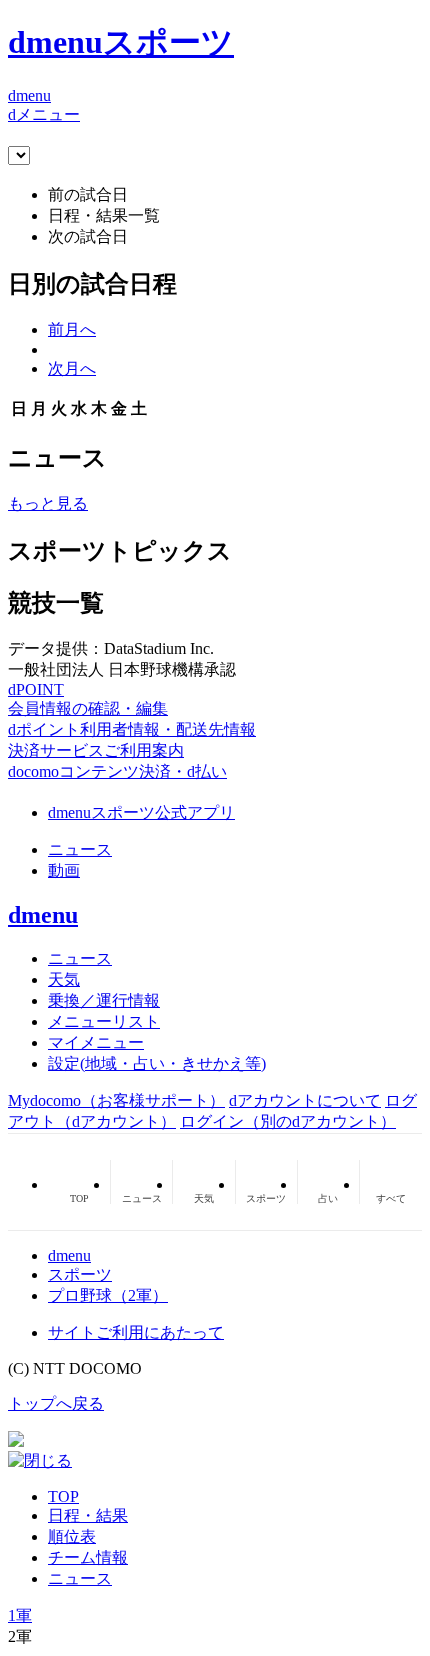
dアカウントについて (305, 1100)
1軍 (20, 1615)
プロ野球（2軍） (108, 1295)
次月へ (72, 368)
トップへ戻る (56, 1403)
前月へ (72, 329)
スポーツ (80, 1274)
